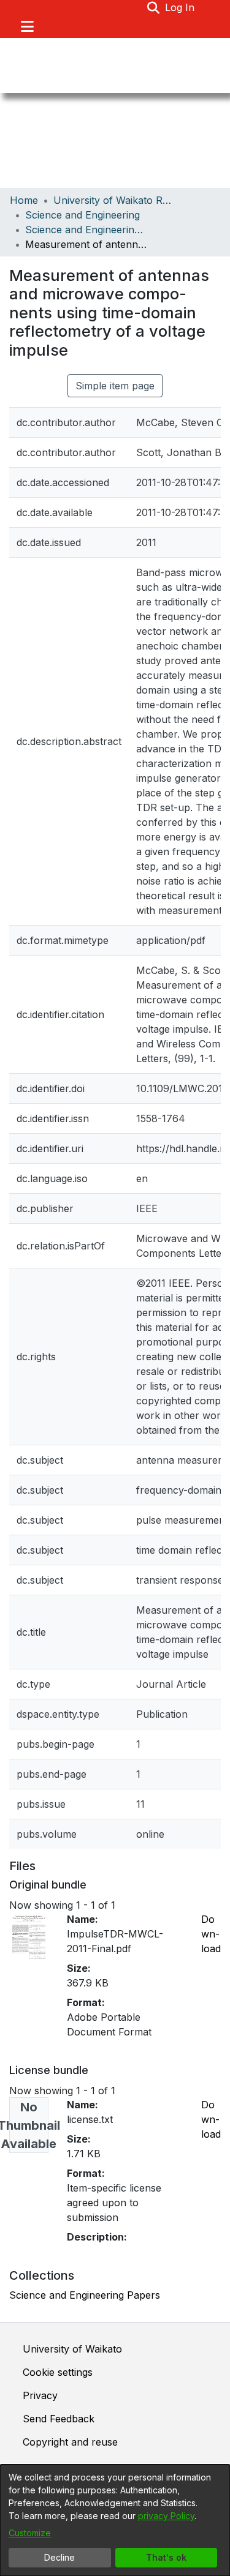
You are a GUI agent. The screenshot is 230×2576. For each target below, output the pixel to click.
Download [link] (211, 1934)
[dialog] (115, 2520)
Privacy (40, 2395)
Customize (30, 2533)
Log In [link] (180, 7)
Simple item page (115, 386)
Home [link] (24, 200)
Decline (59, 2557)
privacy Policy (166, 2516)
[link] (85, 2295)
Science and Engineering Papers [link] (86, 230)
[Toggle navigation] (27, 26)
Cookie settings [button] (58, 2372)
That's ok (166, 2557)
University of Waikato (72, 2349)
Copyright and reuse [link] (70, 2442)
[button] (154, 7)
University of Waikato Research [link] (115, 200)
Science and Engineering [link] (82, 215)
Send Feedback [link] (59, 2419)
